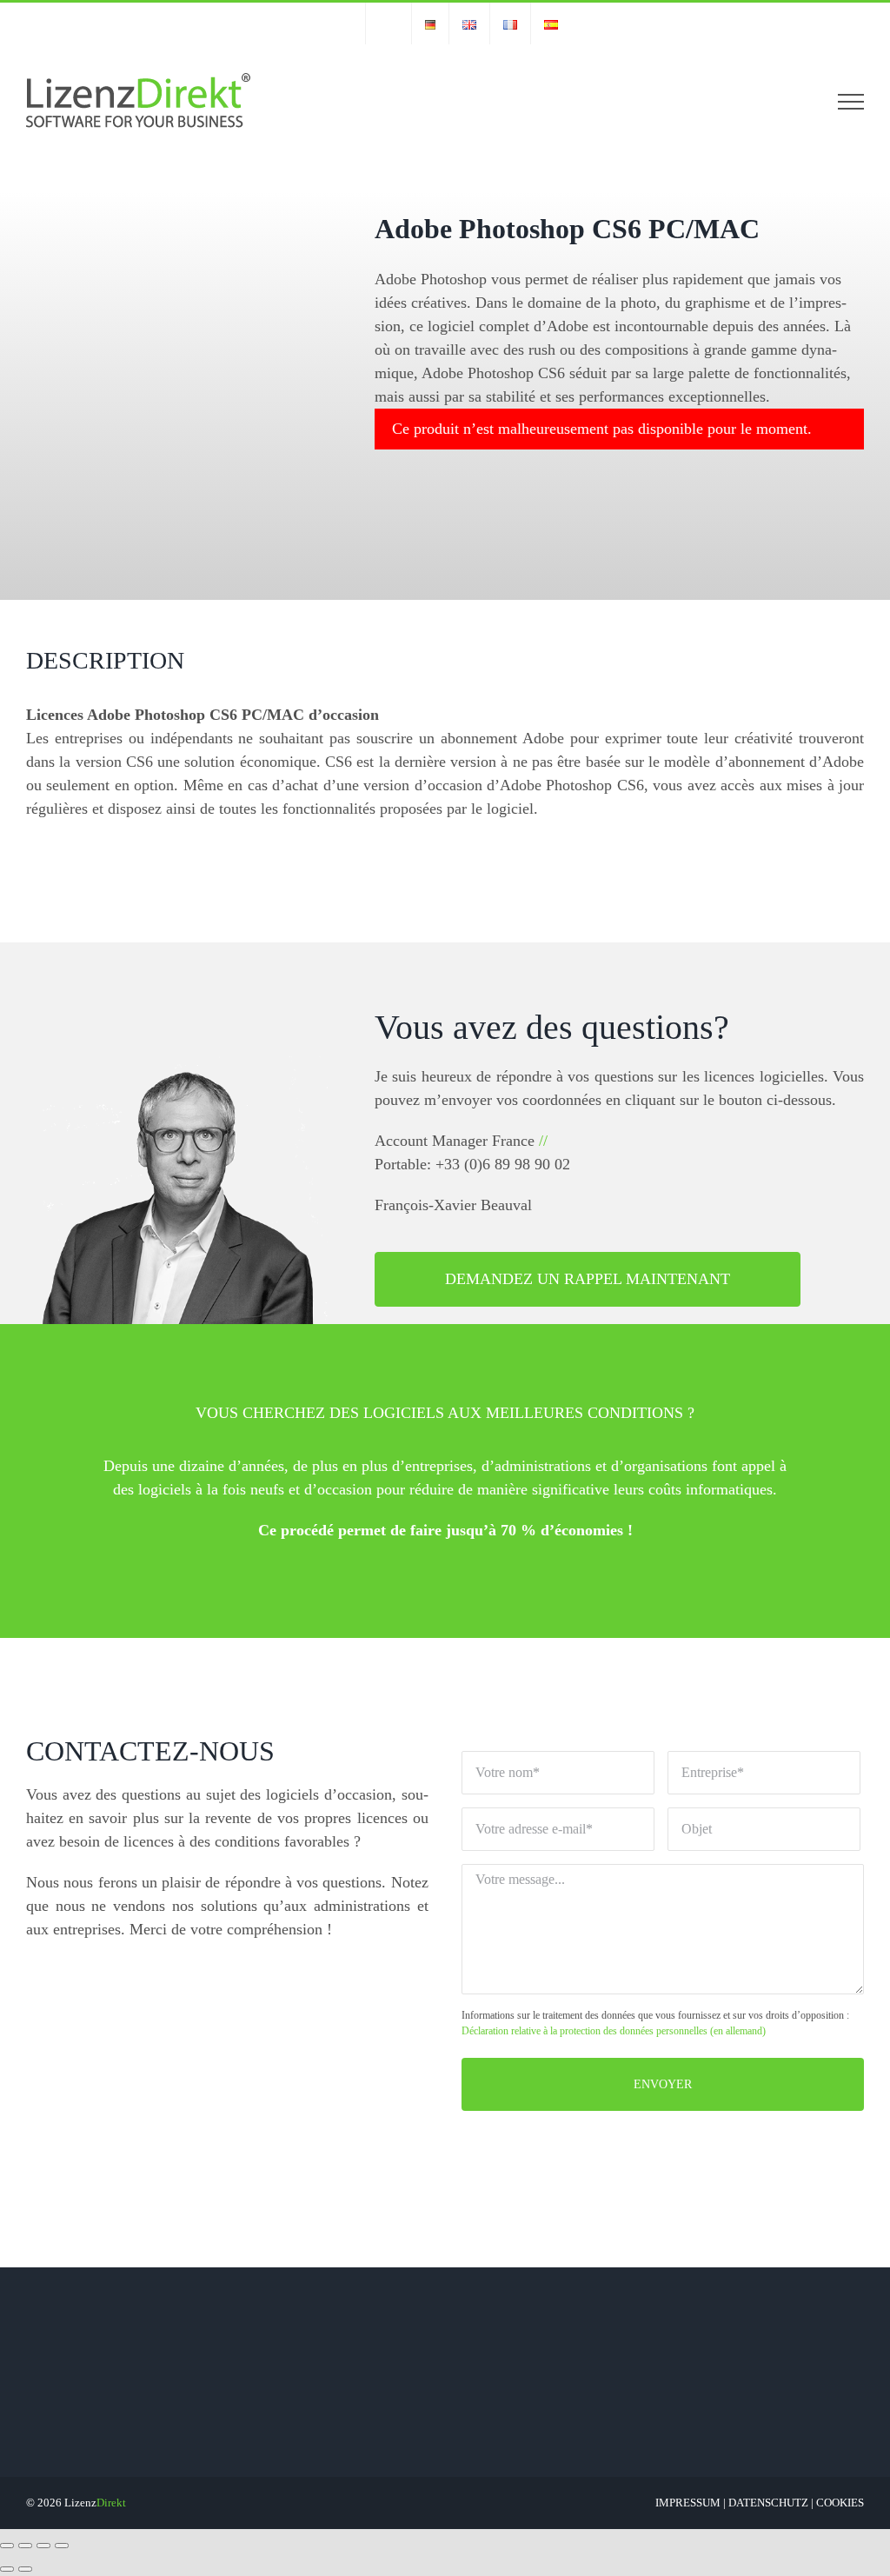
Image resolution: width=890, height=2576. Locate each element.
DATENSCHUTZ (768, 2503)
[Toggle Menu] (851, 102)
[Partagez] (25, 2546)
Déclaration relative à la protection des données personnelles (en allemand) (614, 2031)
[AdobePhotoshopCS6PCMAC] (140, 365)
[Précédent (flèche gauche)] (7, 2569)
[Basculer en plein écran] (43, 2546)
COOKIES (840, 2503)
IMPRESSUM (688, 2503)
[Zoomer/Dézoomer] (62, 2546)
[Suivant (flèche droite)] (25, 2569)
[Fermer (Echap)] (7, 2546)
